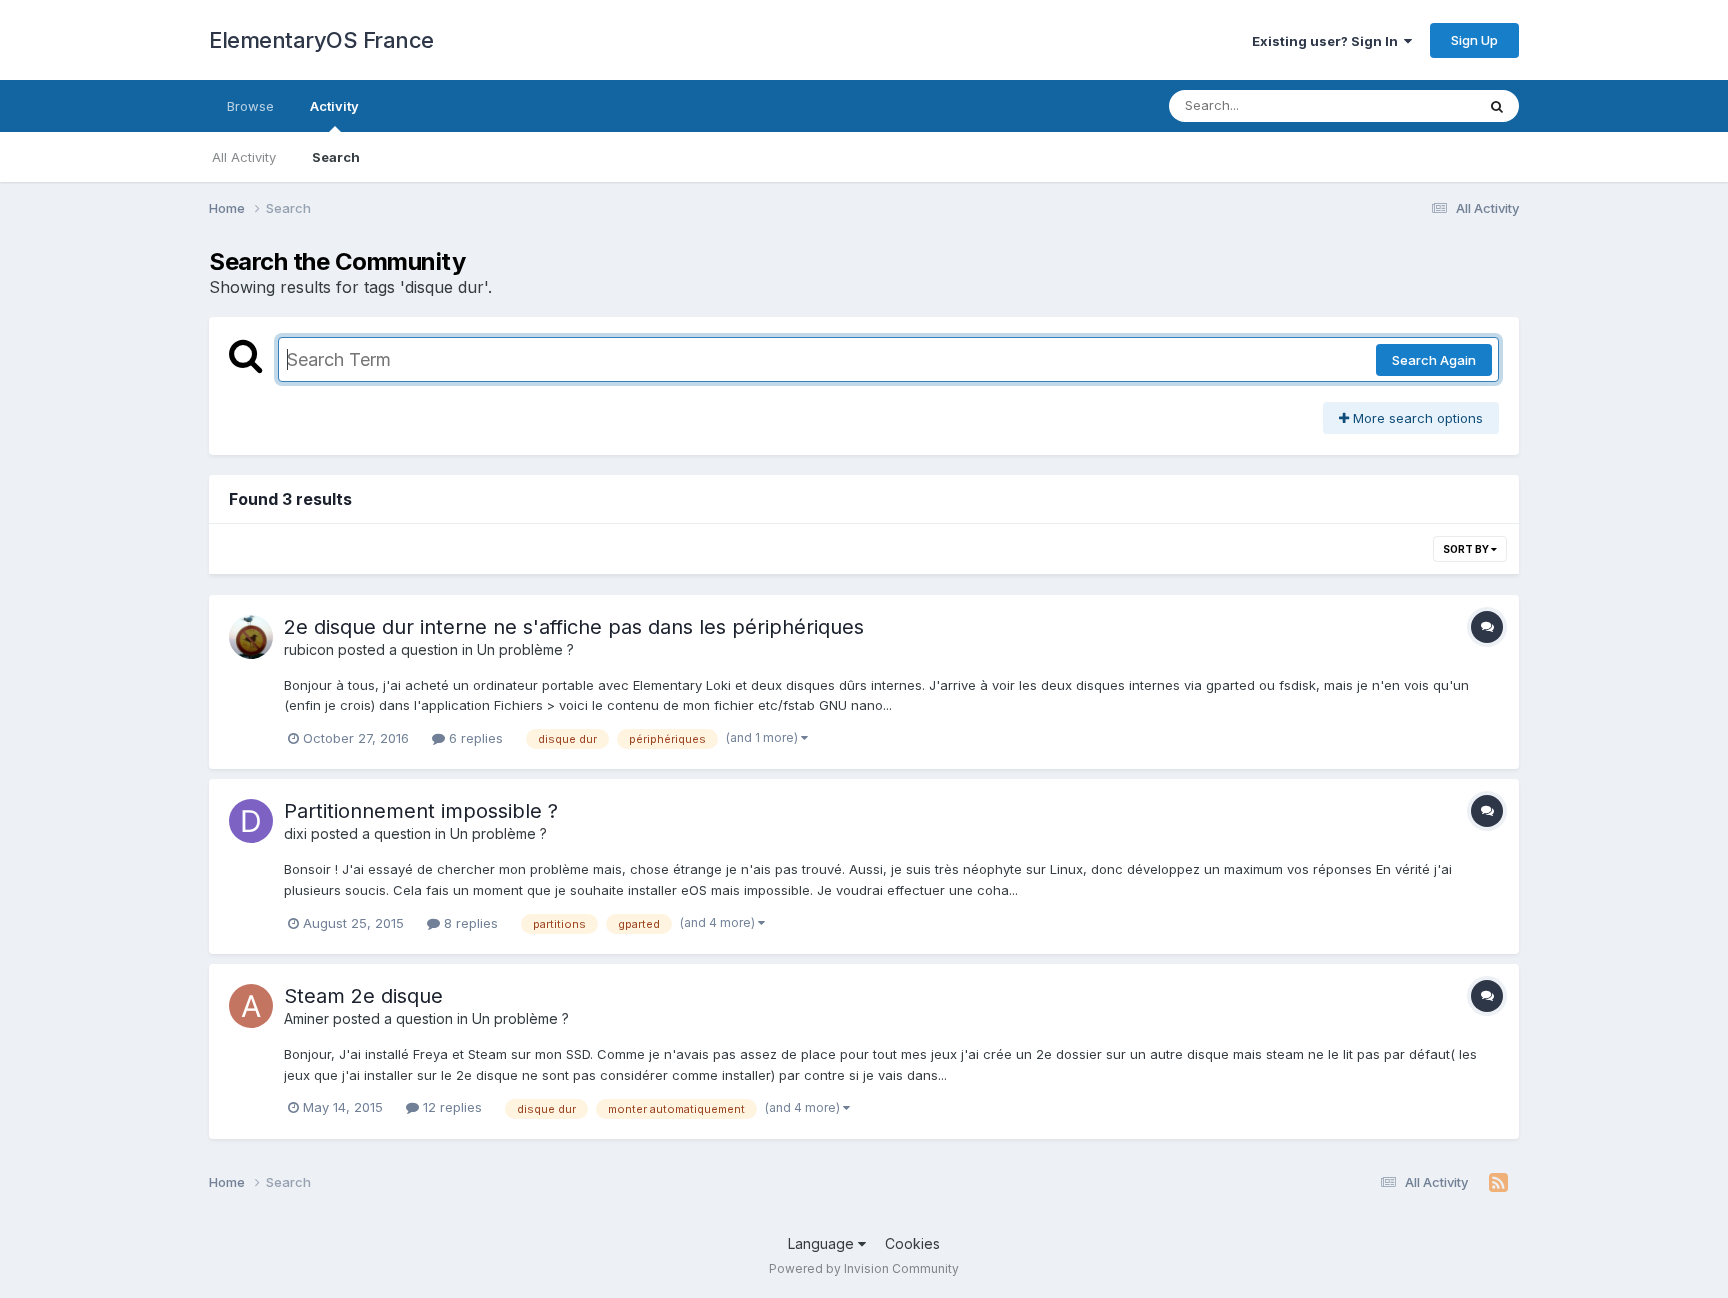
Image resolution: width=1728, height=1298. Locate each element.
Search (336, 157)
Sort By (1467, 549)
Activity (334, 106)
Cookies (912, 1243)
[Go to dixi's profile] (251, 821)
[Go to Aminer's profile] (251, 1006)
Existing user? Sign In (1328, 41)
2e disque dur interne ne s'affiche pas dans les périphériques (574, 627)
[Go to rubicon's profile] (251, 637)
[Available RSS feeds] (1498, 1183)
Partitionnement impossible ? (421, 811)
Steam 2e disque (363, 996)
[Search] (1497, 106)
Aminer (306, 1018)
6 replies (474, 738)
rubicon (309, 649)
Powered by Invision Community (864, 1268)
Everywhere (1413, 105)
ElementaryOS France (321, 40)
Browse (250, 106)
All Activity (244, 157)
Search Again (1434, 360)
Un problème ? (525, 649)
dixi (295, 833)
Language (823, 1243)
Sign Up (1474, 40)
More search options (1416, 418)
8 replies (469, 923)
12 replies (450, 1107)
